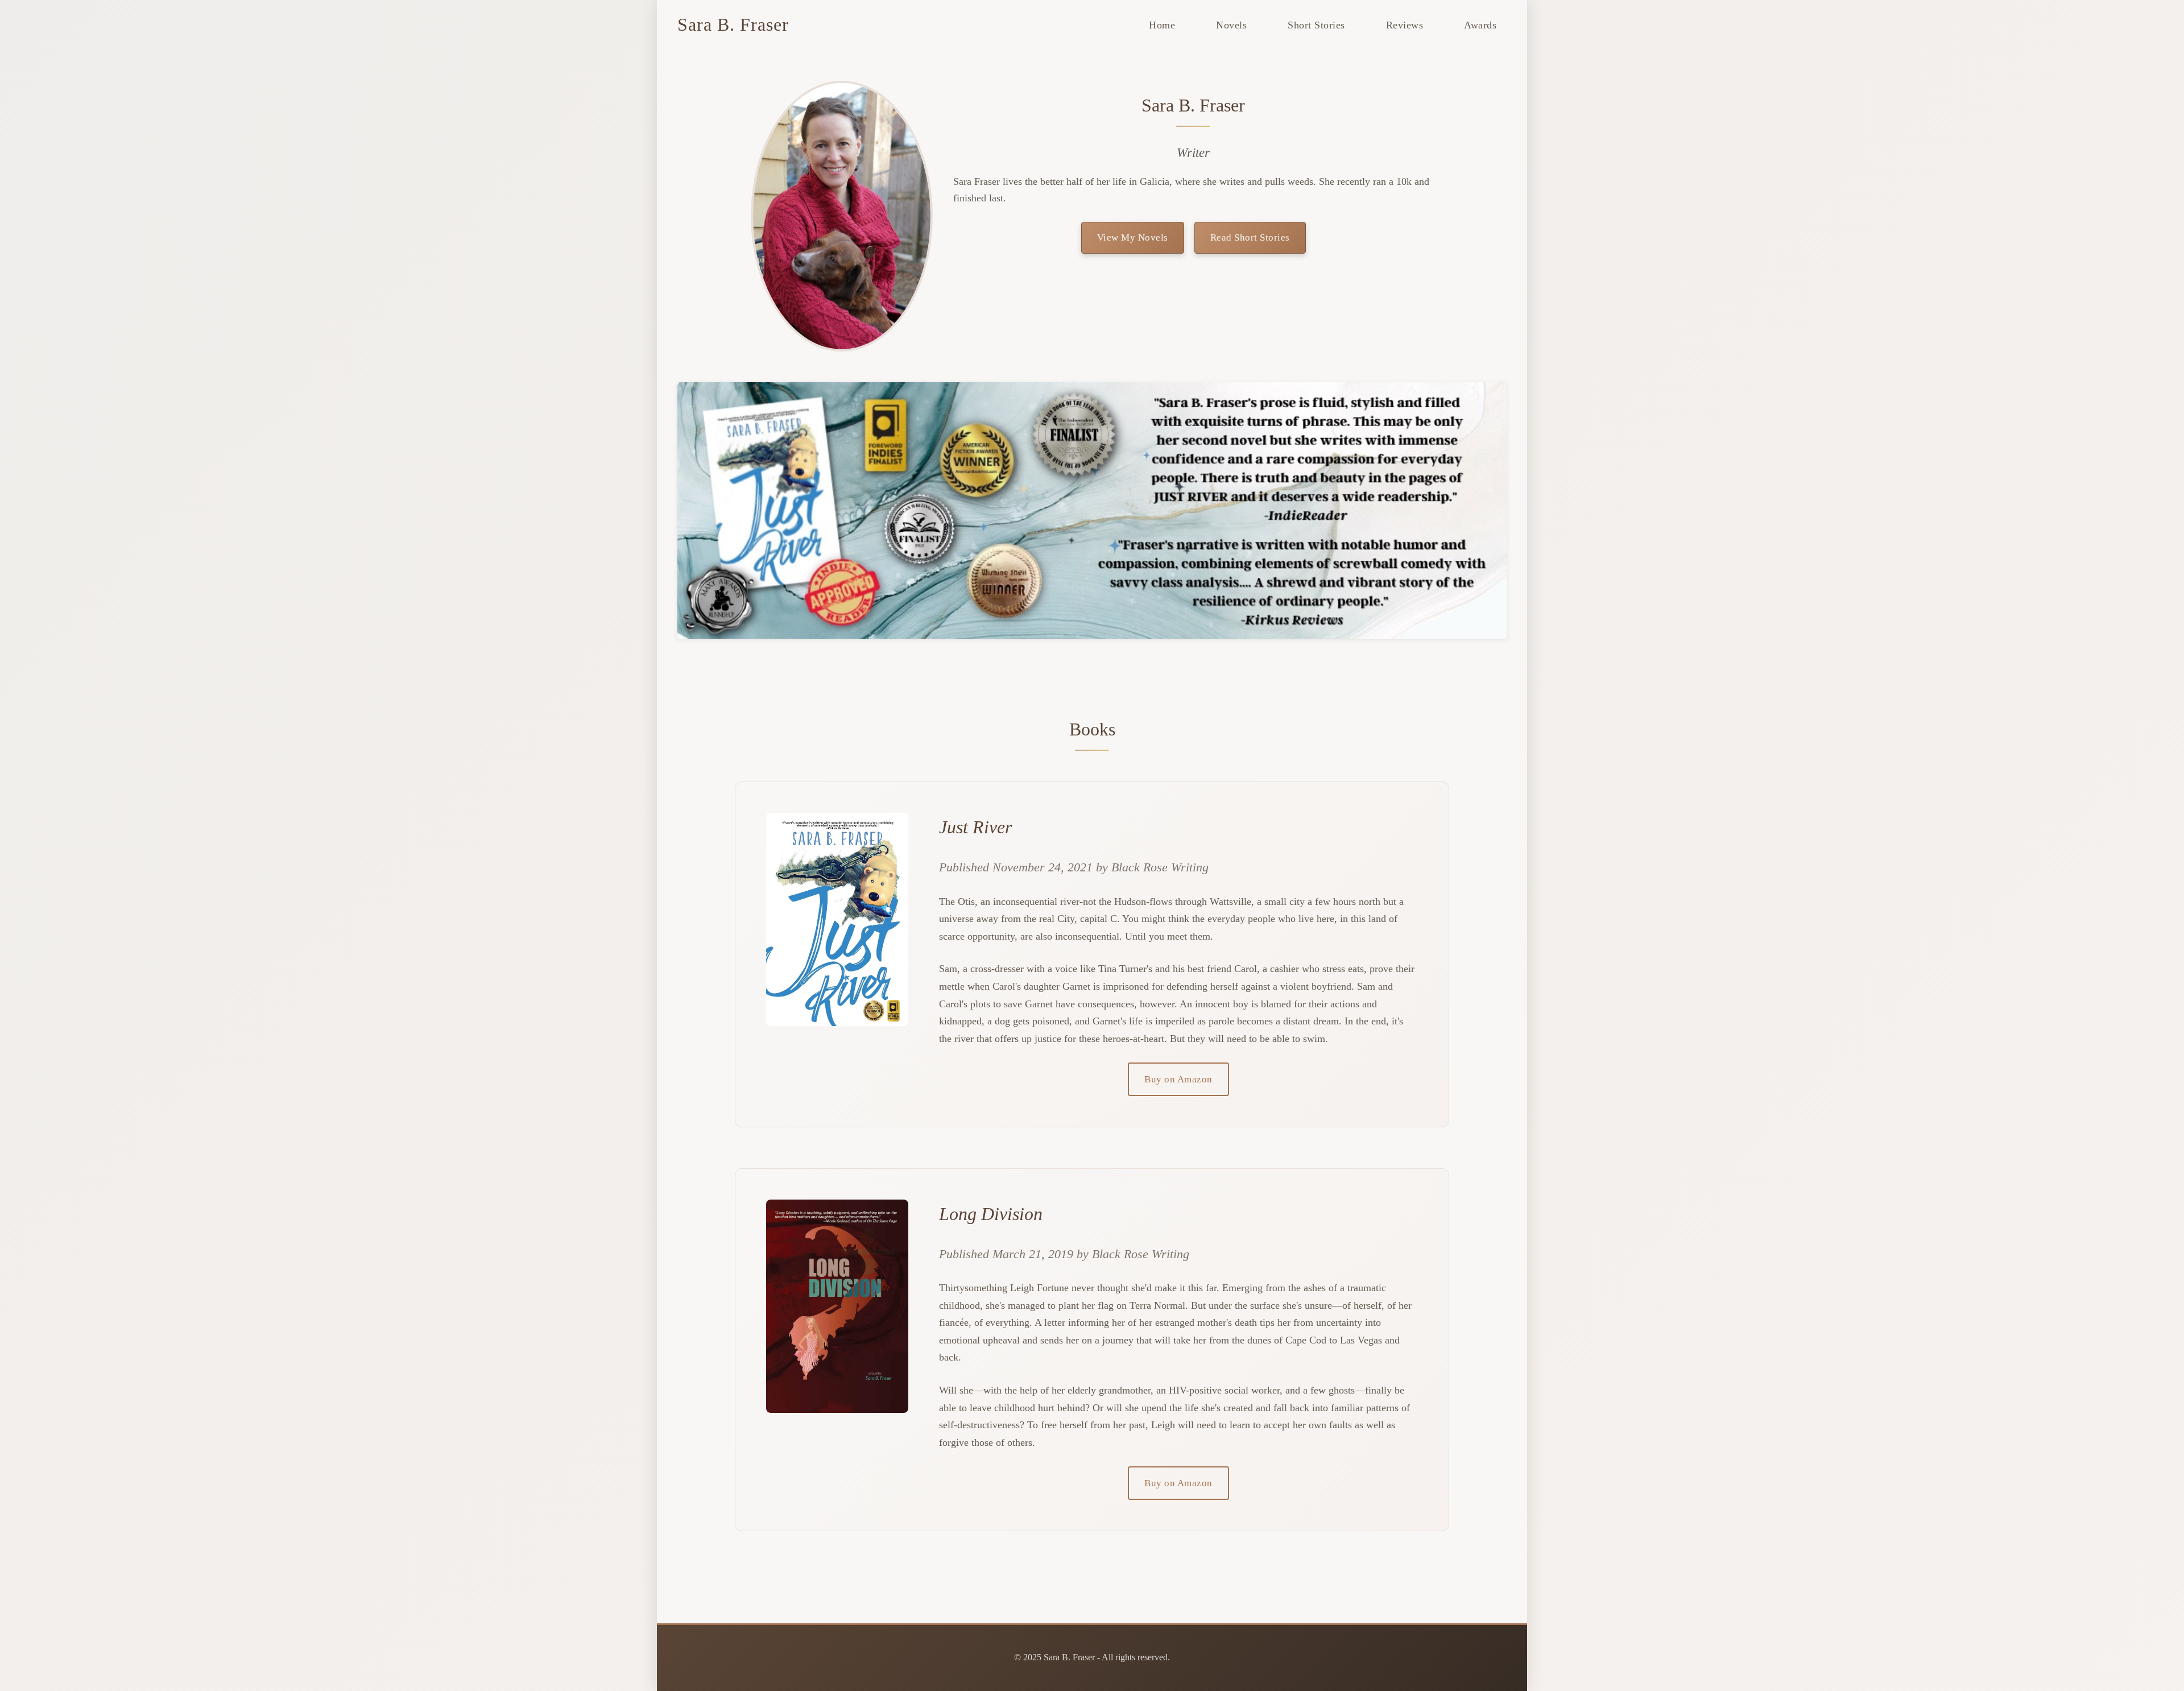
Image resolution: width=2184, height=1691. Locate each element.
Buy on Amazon (1178, 1079)
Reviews (1405, 25)
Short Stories (1316, 25)
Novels (1231, 25)
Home (1162, 25)
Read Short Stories (1250, 237)
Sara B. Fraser (733, 24)
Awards (1480, 25)
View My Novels (1133, 237)
